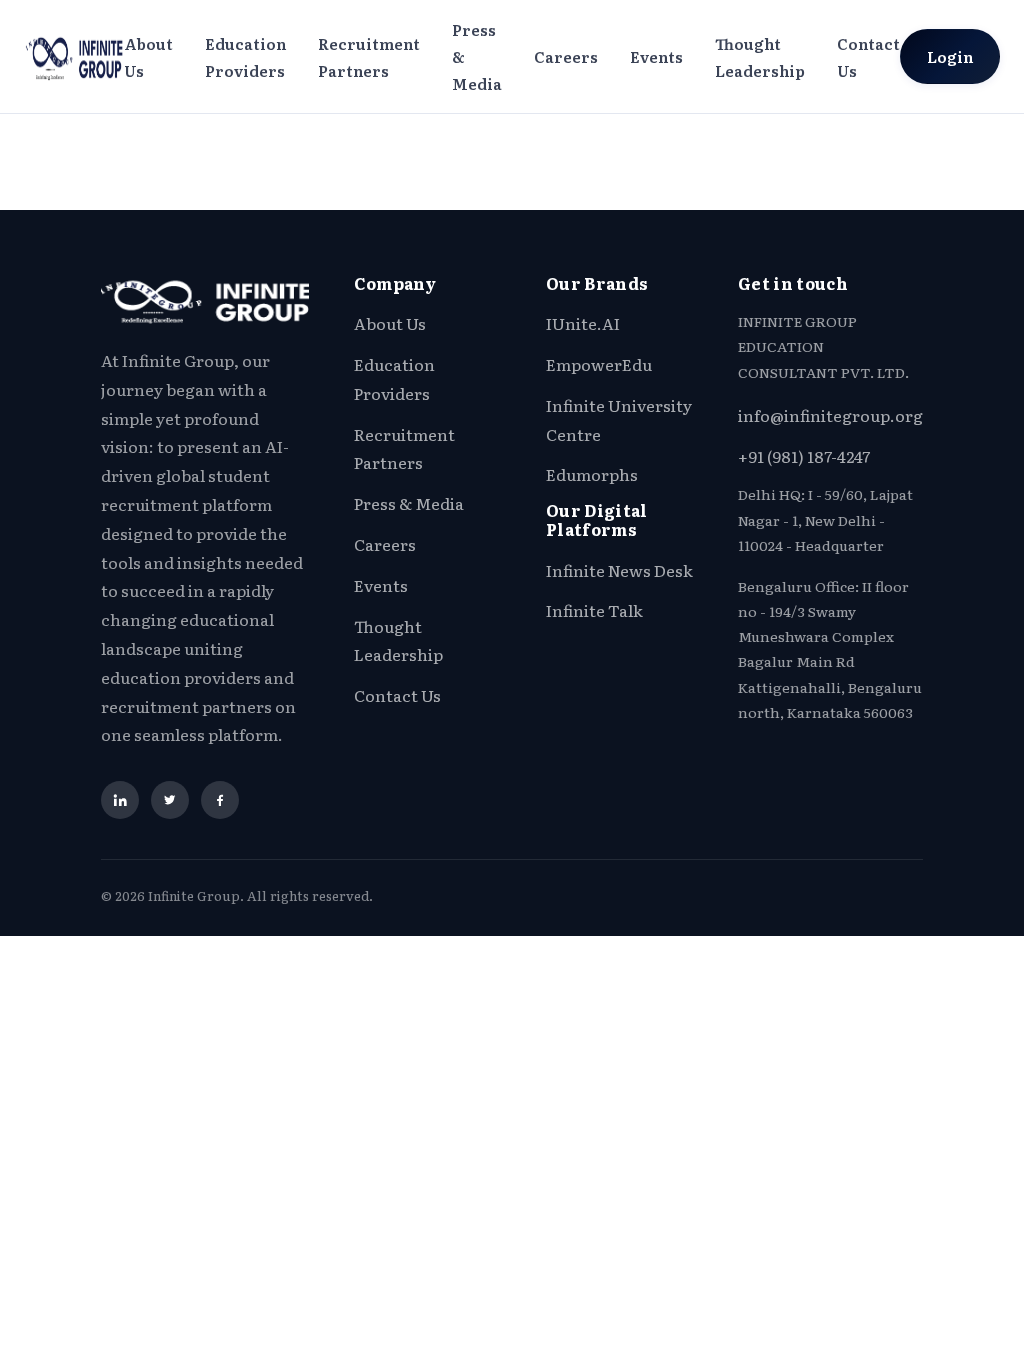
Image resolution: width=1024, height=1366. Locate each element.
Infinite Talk (594, 610)
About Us (148, 57)
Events (656, 56)
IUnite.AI (583, 323)
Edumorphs (592, 474)
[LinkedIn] (120, 800)
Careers (566, 56)
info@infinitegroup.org (830, 415)
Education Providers (245, 57)
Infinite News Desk (619, 570)
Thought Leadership (760, 57)
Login (950, 56)
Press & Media (477, 56)
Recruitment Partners (369, 57)
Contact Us (868, 57)
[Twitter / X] (170, 800)
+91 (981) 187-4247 (804, 456)
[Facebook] (220, 800)
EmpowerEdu (599, 364)
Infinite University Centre (619, 419)
